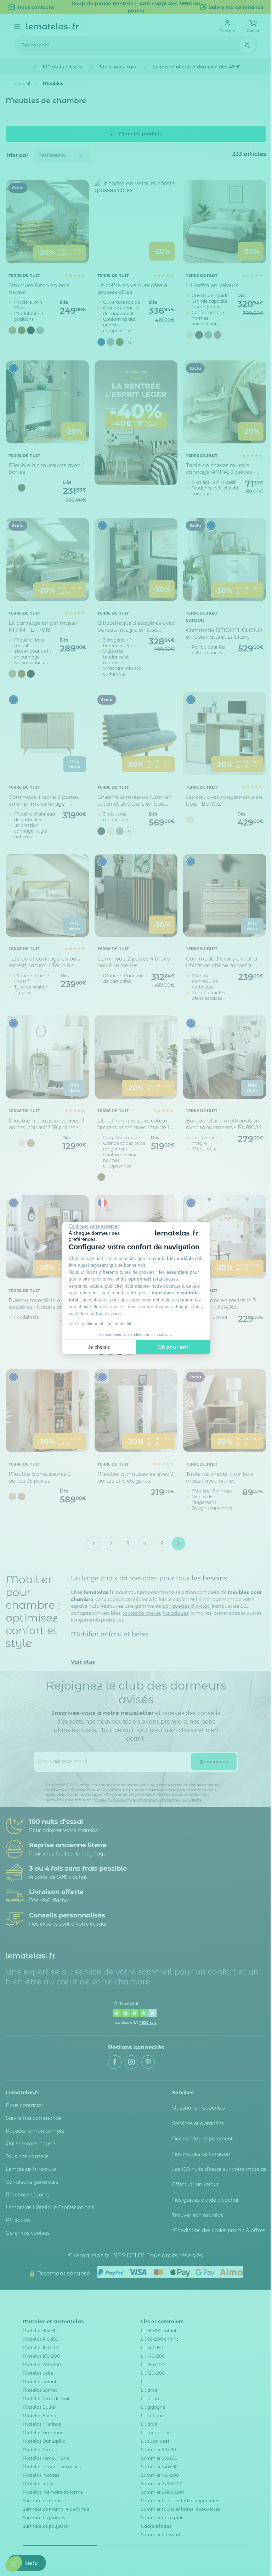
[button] (13, 2564)
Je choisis (99, 1347)
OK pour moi (173, 1347)
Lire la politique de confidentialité (101, 1324)
